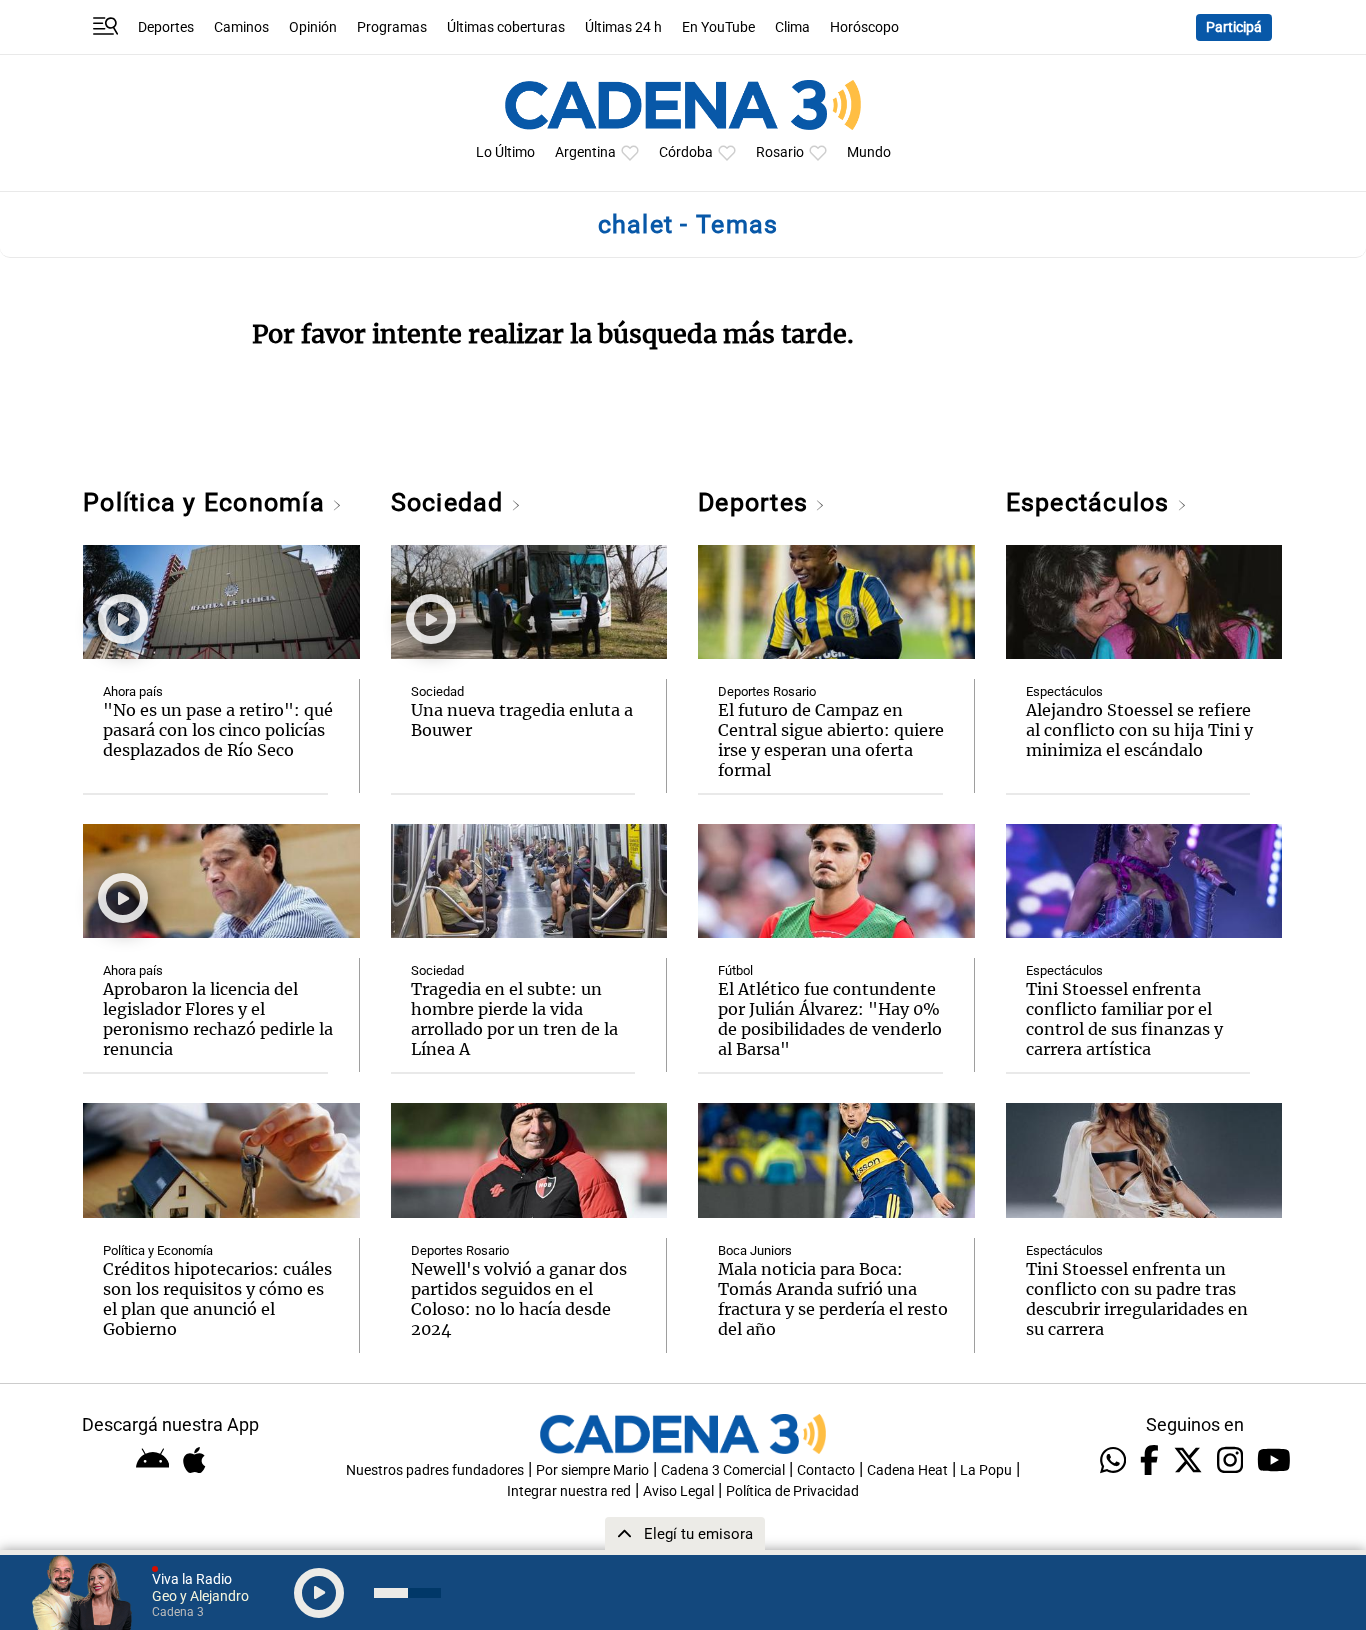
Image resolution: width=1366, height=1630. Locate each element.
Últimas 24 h (623, 27)
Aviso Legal (678, 1491)
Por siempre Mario (592, 1470)
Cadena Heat (907, 1470)
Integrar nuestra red (569, 1491)
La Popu (986, 1470)
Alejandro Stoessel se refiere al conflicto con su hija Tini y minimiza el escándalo (1139, 730)
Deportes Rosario (460, 1250)
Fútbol (735, 970)
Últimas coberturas (506, 27)
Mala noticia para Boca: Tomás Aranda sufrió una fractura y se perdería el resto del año (833, 1299)
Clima (792, 27)
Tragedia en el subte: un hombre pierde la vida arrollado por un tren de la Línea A (514, 1019)
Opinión (313, 27)
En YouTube (718, 27)
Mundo (869, 152)
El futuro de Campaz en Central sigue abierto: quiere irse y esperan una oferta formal (831, 740)
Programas (392, 27)
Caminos (241, 27)
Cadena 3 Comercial (723, 1470)
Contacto (826, 1470)
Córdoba (686, 152)
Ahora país (133, 691)
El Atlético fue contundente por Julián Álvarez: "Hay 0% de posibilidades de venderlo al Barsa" (830, 1019)
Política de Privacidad (792, 1491)
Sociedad (451, 502)
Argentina (585, 152)
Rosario (780, 152)
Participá (1234, 27)
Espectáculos (1091, 502)
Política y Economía (207, 502)
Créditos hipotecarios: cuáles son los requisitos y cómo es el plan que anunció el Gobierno (217, 1299)
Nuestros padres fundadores (435, 1470)
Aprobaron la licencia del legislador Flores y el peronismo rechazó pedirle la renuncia (218, 1019)
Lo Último (505, 152)
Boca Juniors (755, 1250)
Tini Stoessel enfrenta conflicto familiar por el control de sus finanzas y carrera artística (1124, 1019)
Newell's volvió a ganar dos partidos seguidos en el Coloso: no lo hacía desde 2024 (519, 1299)
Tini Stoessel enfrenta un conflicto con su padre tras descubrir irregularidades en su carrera (1137, 1299)
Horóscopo (864, 27)
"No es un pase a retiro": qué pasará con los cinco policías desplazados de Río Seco (218, 730)
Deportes (166, 27)
